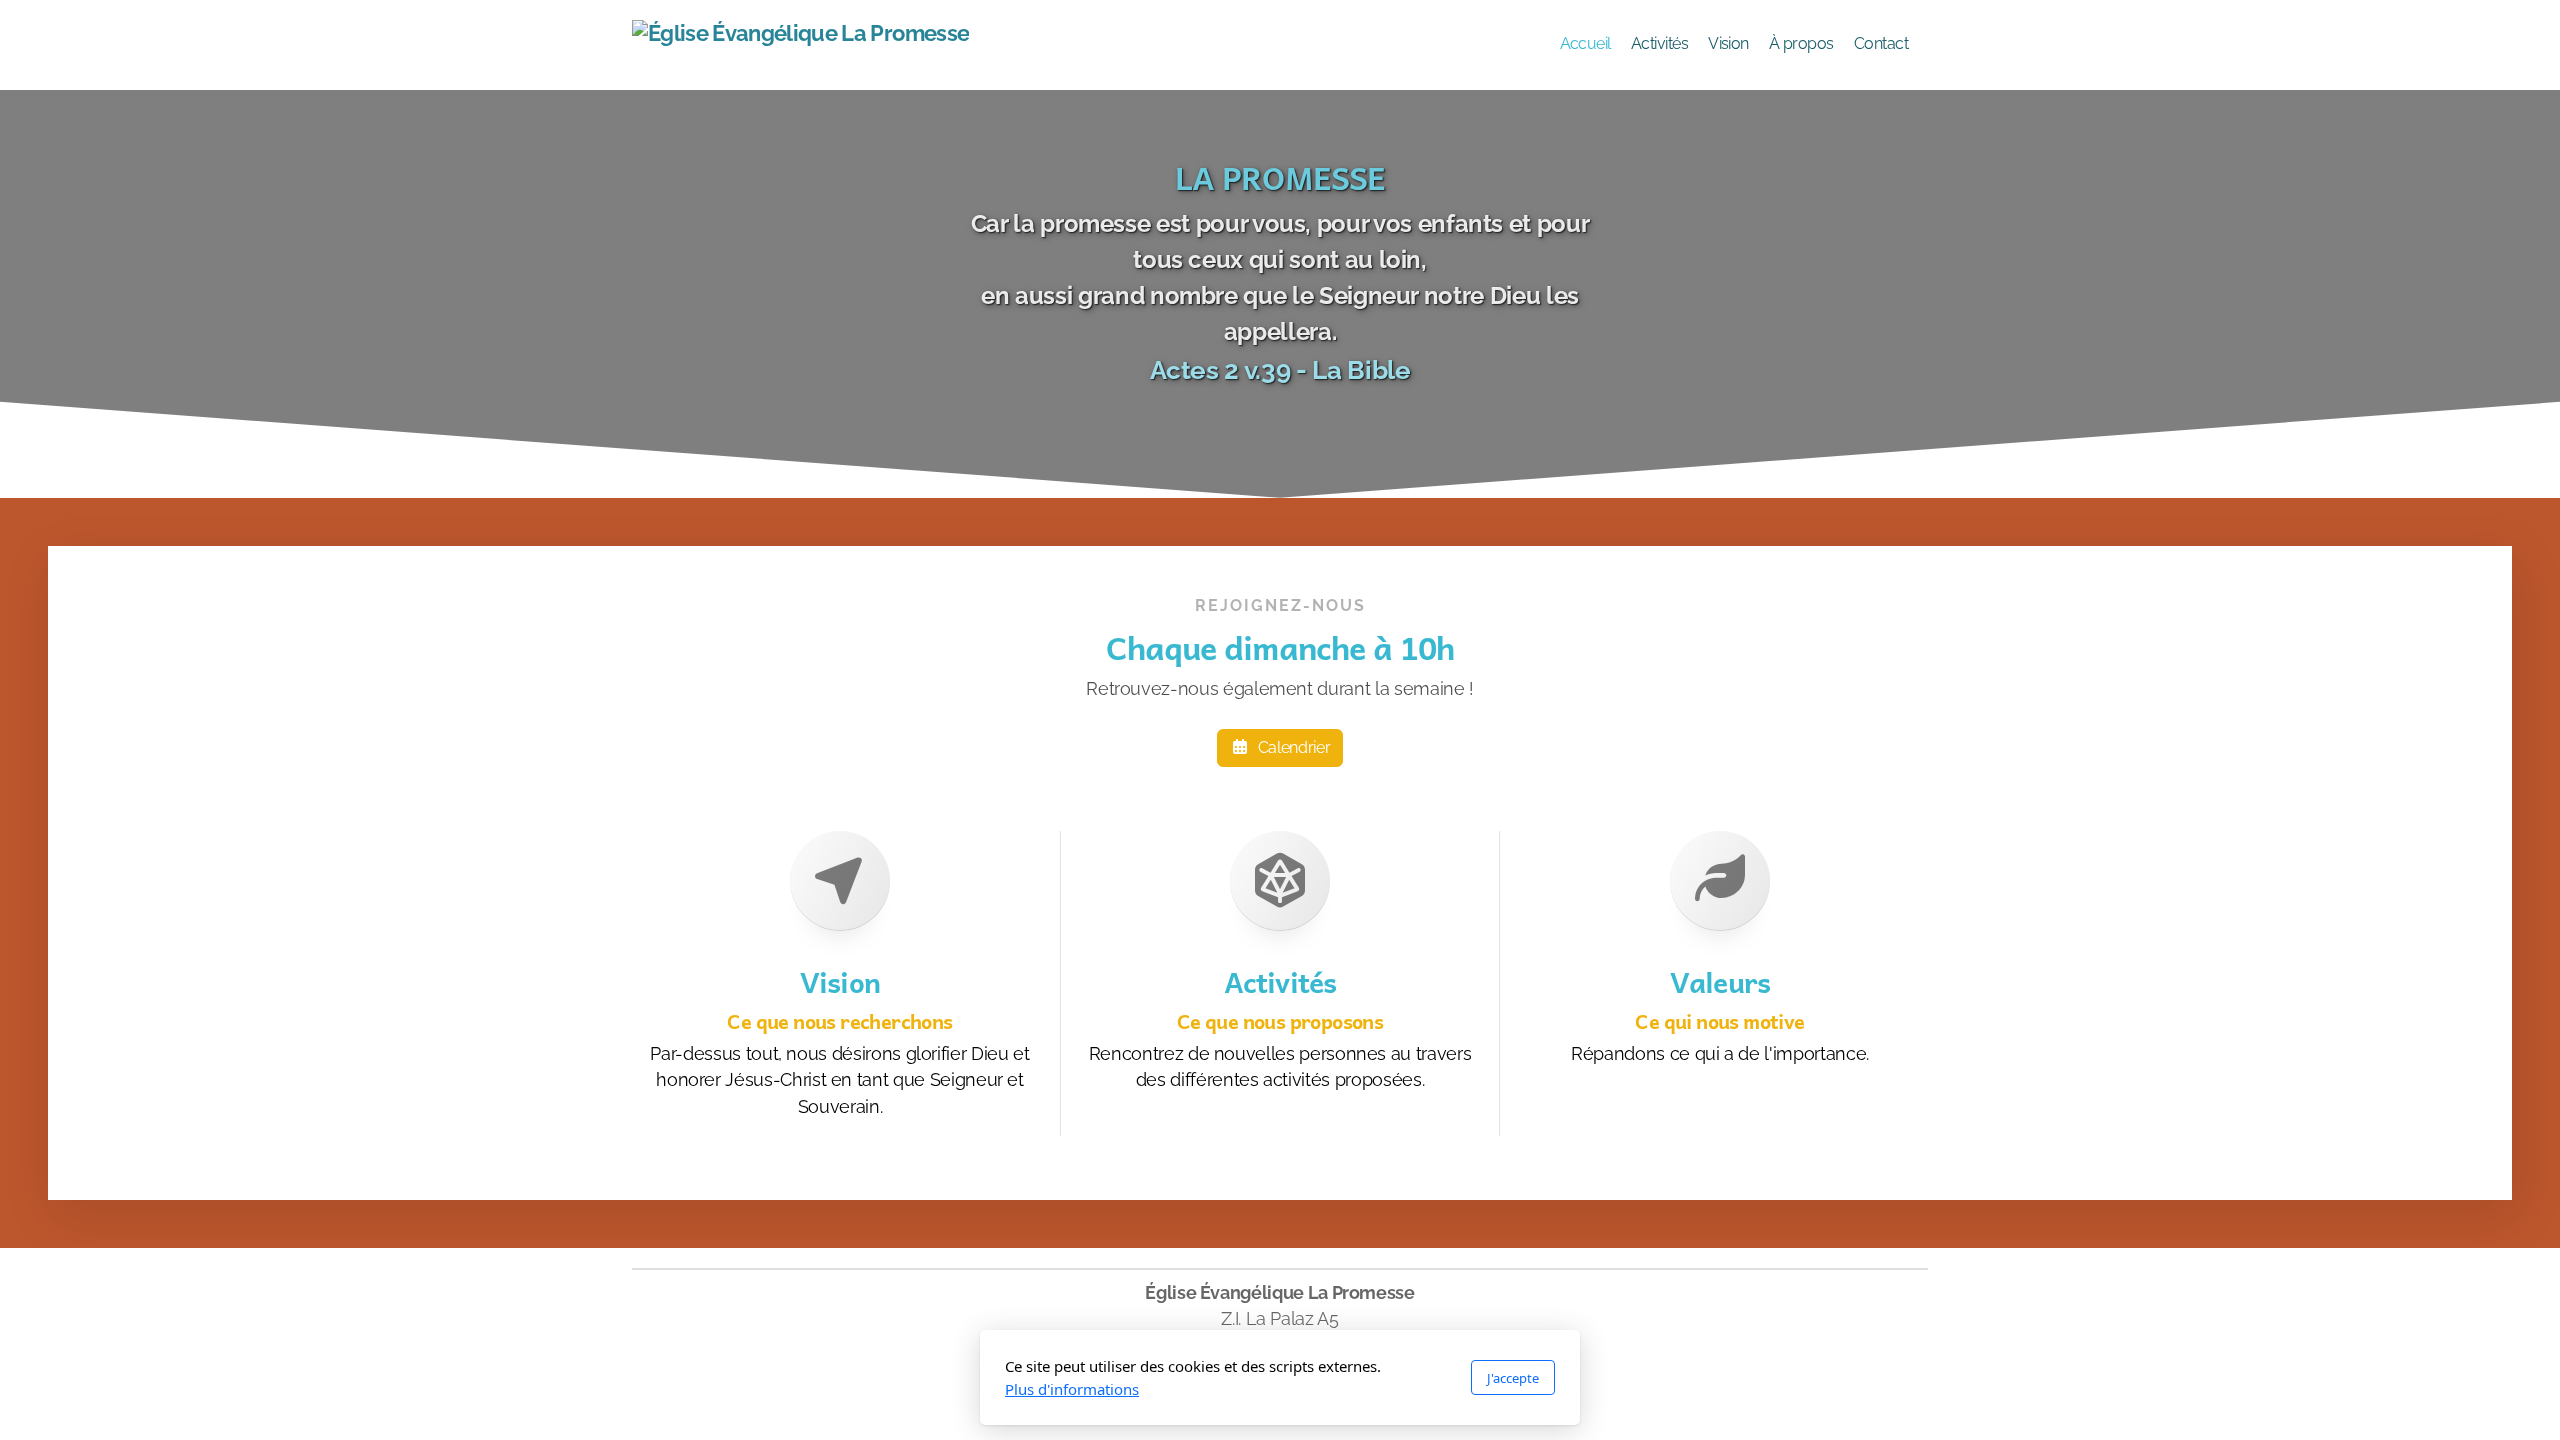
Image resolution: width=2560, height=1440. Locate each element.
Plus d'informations (1072, 1389)
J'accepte (1513, 1378)
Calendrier (1294, 747)
